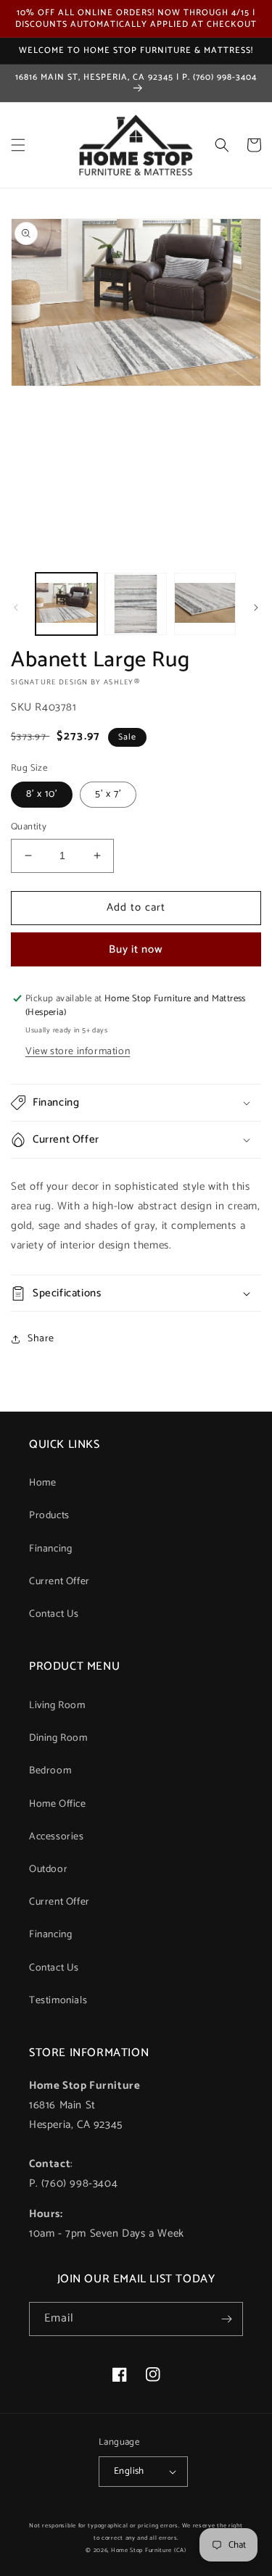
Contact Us (54, 1614)
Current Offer (59, 1582)
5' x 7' (108, 794)
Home (42, 1483)
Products (49, 1516)
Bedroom (50, 1771)
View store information (78, 1052)
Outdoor (48, 1869)
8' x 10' (42, 794)
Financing (50, 1549)
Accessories (57, 1837)
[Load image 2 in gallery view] (135, 604)
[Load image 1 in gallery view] (66, 604)
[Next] (256, 608)
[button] (18, 145)
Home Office (58, 1804)
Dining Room (58, 1738)
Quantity (29, 827)
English (129, 2471)
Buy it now (136, 949)
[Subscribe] (226, 2319)
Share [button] (41, 1339)
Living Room (57, 1706)
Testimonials (58, 2001)
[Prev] (16, 608)
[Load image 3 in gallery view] (205, 604)
